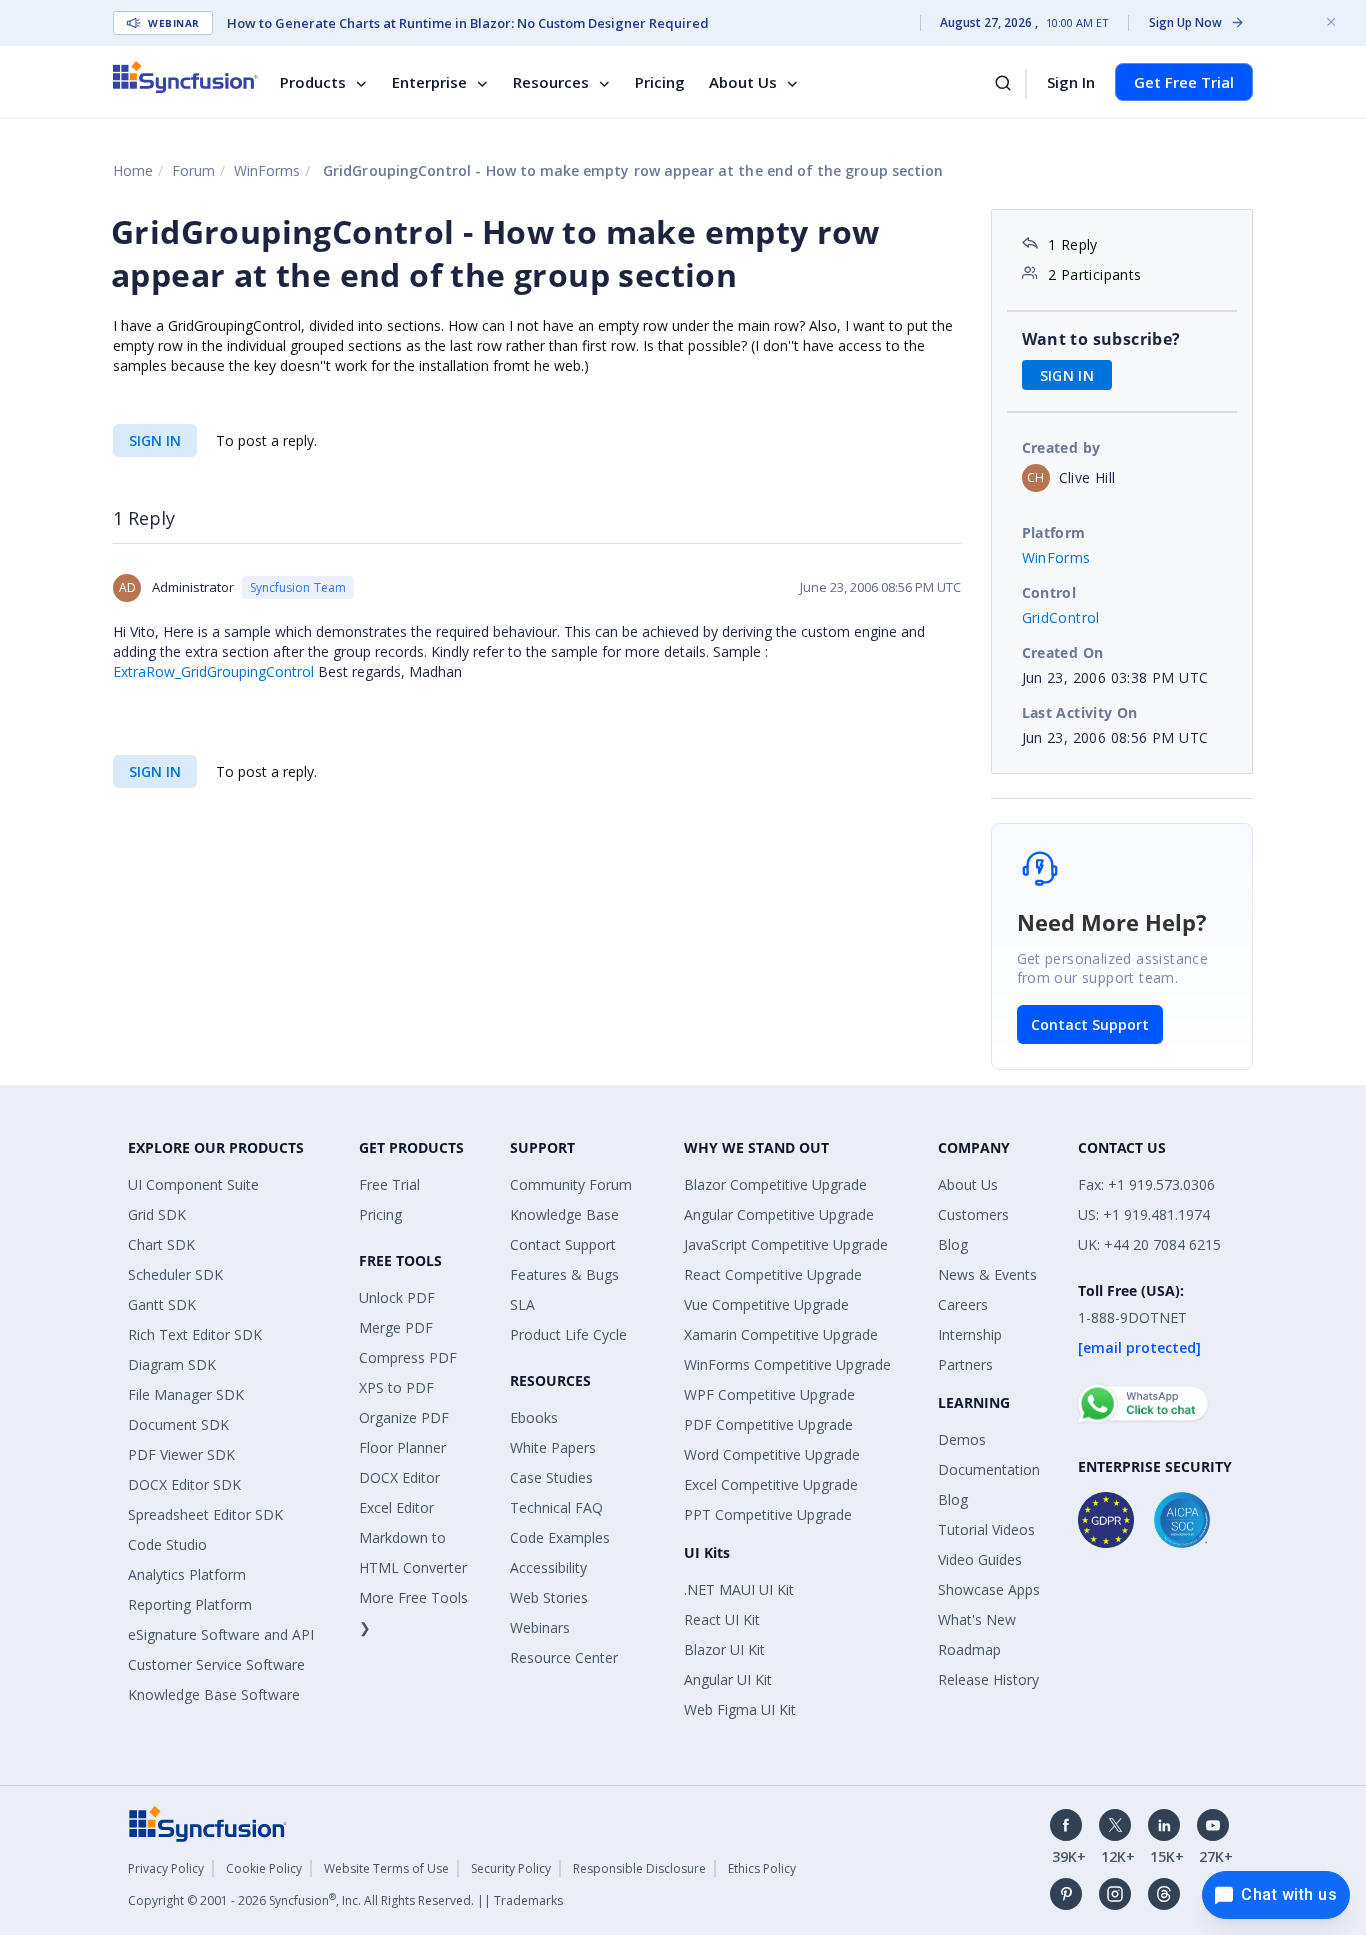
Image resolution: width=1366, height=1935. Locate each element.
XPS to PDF (396, 1387)
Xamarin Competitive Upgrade (781, 1334)
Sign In (1071, 82)
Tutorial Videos (986, 1529)
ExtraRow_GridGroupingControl (213, 671)
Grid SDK (157, 1214)
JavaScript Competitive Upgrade (786, 1244)
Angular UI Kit (728, 1679)
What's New (977, 1619)
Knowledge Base (564, 1214)
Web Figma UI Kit (740, 1709)
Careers (963, 1304)
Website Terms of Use (386, 1868)
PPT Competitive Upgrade (768, 1514)
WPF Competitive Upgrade (769, 1394)
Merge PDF (396, 1327)
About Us (743, 82)
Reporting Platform (190, 1604)
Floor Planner (402, 1447)
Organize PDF (404, 1417)
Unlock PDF (397, 1297)
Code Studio (167, 1544)
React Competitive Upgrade (773, 1274)
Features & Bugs (564, 1274)
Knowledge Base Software (214, 1694)
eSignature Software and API (221, 1634)
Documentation (989, 1469)
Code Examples (560, 1537)
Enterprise (429, 82)
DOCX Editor (399, 1477)
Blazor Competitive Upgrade (775, 1184)
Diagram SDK (172, 1364)
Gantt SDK (162, 1304)
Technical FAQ (556, 1507)
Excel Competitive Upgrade (771, 1484)
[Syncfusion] (208, 1822)
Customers (973, 1214)
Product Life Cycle (568, 1334)
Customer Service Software (216, 1664)
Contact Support (1090, 1024)
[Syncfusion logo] (185, 77)
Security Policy (511, 1868)
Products (313, 82)
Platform (1054, 532)
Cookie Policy (264, 1868)
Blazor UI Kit (724, 1649)
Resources (551, 82)
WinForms (267, 170)
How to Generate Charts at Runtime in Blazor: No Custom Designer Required (468, 23)
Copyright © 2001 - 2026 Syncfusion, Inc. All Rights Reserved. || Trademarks (345, 1900)
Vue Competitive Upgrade (766, 1304)
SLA (522, 1304)
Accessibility (548, 1567)
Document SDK (178, 1424)
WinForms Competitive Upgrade (787, 1364)
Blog (953, 1244)
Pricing (660, 82)
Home (133, 170)
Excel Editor (396, 1507)
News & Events (987, 1274)
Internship (970, 1334)
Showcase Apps (989, 1589)
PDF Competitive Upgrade (768, 1424)
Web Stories (549, 1597)
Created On (1063, 652)
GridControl (1061, 617)
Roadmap (969, 1649)
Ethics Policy (762, 1868)
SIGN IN (155, 440)
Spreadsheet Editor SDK (205, 1514)
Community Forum (571, 1184)
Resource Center (564, 1657)
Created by (1061, 447)
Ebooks (534, 1417)
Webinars (540, 1627)
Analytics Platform (187, 1574)
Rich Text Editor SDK (195, 1334)
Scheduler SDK (175, 1274)
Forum (193, 170)
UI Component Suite (193, 1184)
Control (1049, 592)
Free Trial (389, 1184)
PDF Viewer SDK (181, 1454)
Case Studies (551, 1477)
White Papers (553, 1447)
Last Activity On (1080, 712)
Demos (962, 1439)
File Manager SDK (186, 1394)
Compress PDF (408, 1357)
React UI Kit (722, 1619)
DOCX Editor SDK (184, 1484)
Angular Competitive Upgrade (779, 1214)
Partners (965, 1364)
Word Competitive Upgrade (772, 1454)
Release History (988, 1679)
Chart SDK (161, 1244)
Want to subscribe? (1101, 339)
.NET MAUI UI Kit (739, 1589)
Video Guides (980, 1559)
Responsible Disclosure (639, 1868)
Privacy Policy (166, 1868)
